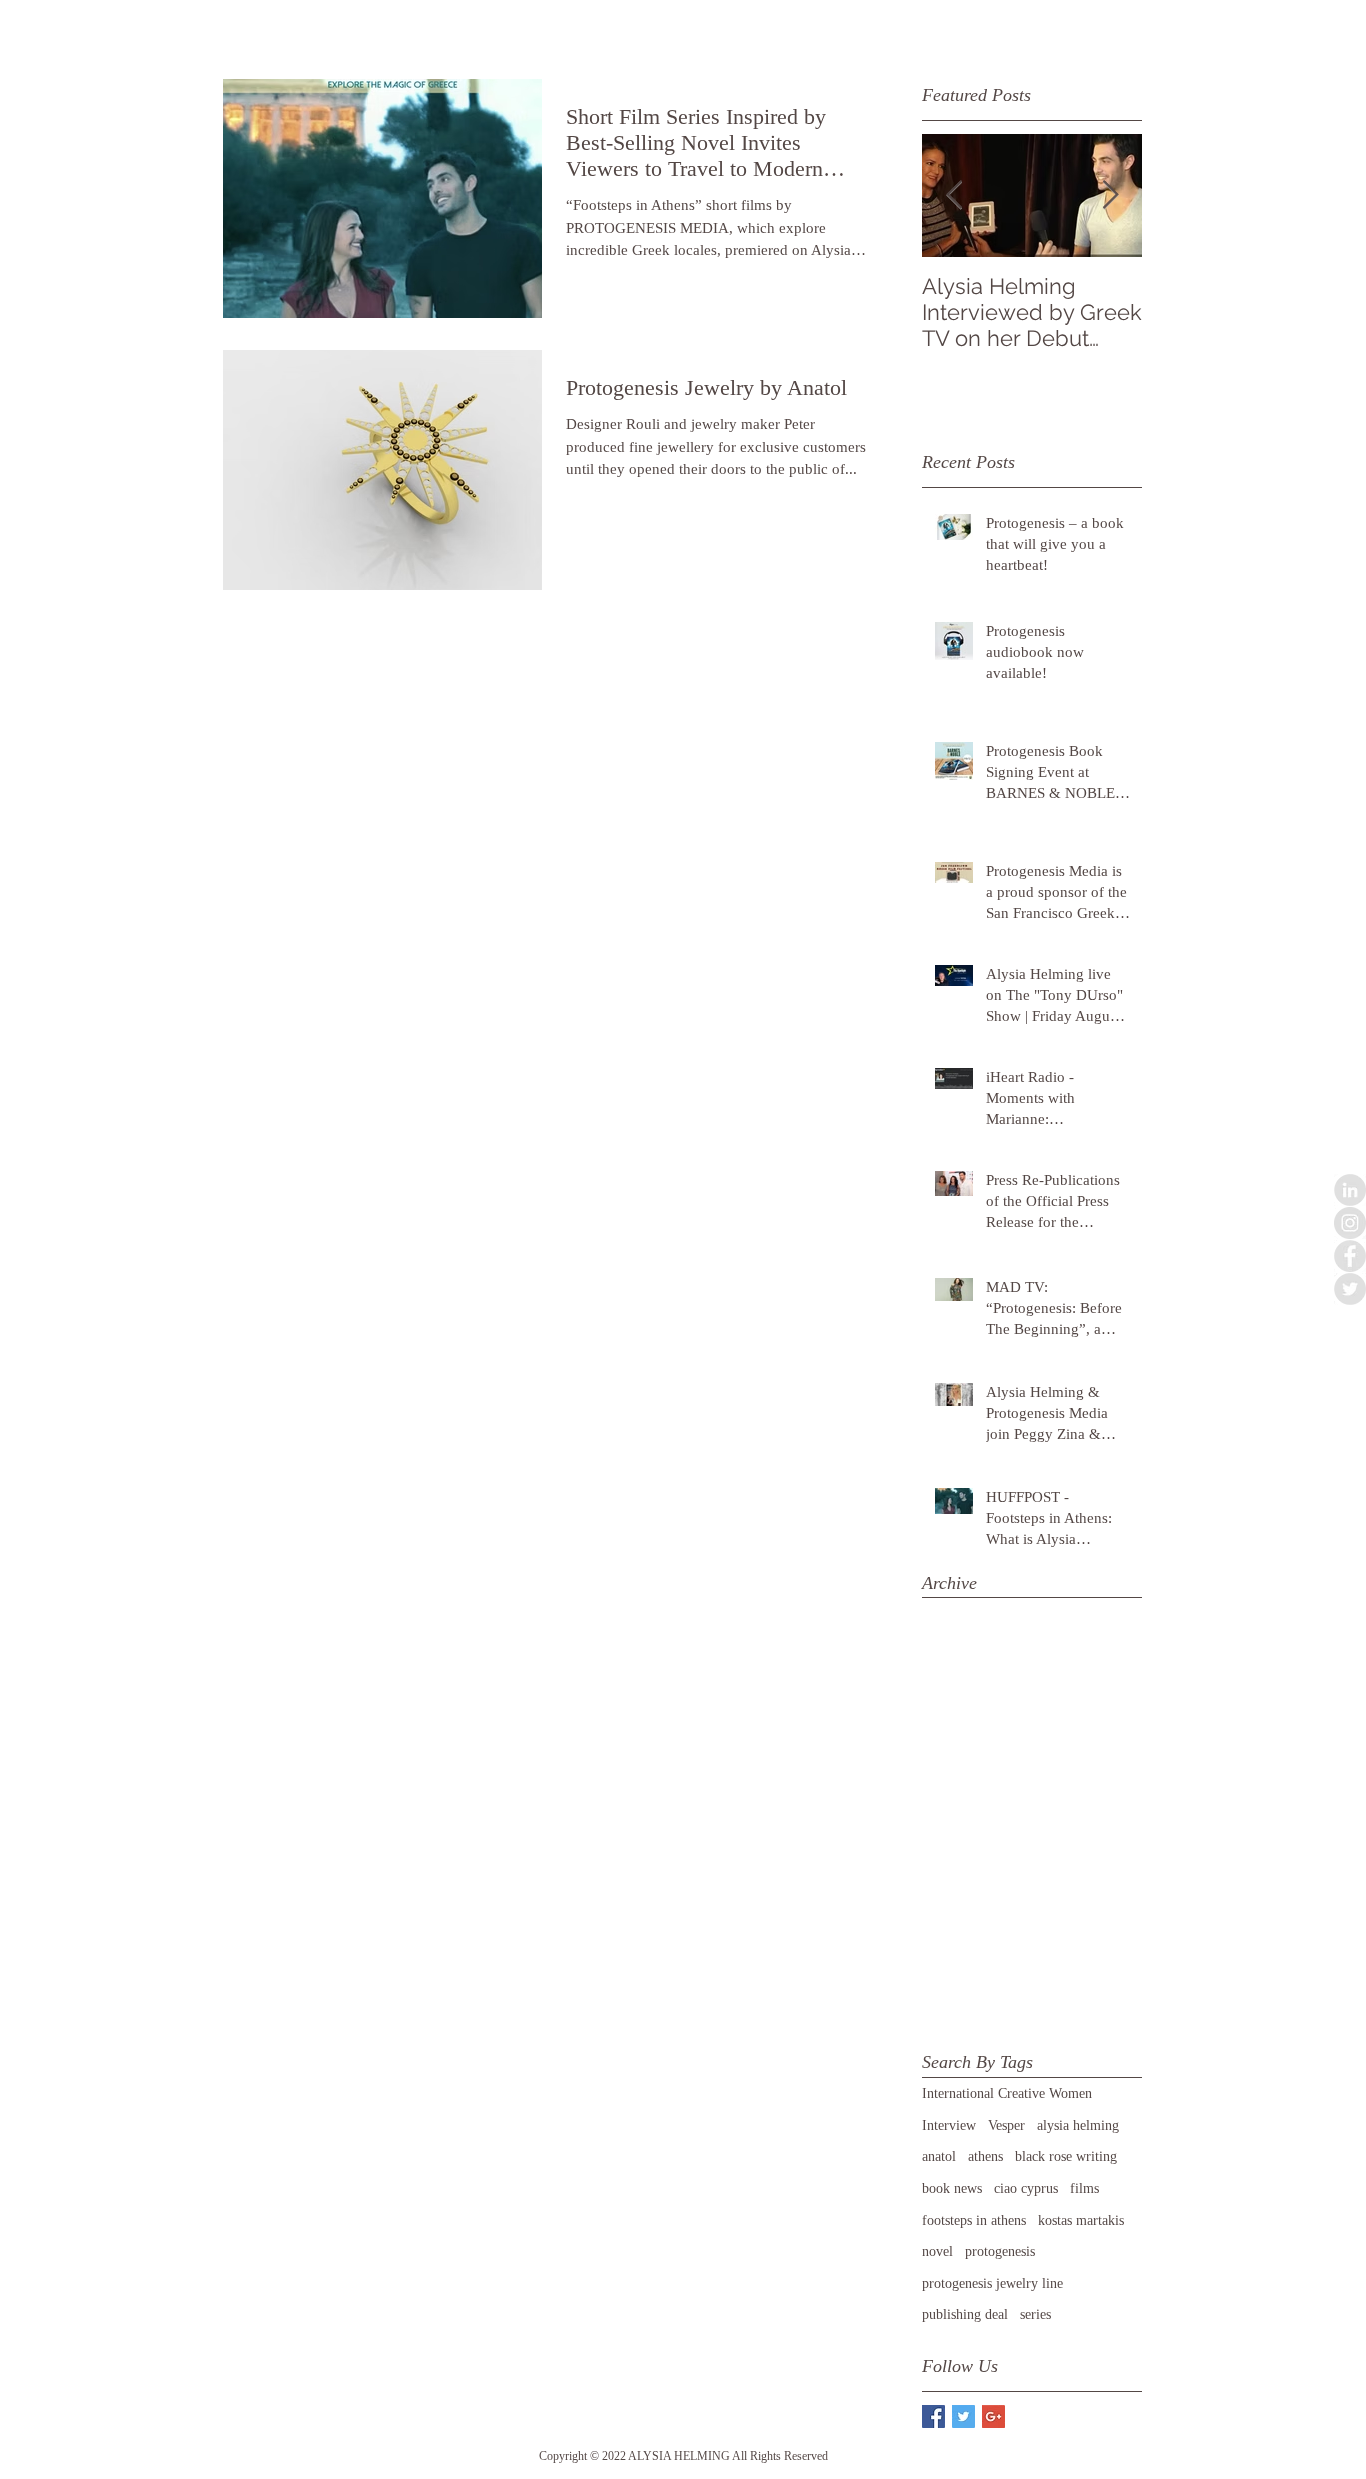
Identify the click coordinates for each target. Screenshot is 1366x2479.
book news (952, 2188)
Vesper (1006, 2125)
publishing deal (965, 2314)
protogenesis (1000, 2251)
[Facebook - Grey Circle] (1350, 1256)
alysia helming (1078, 2125)
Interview (949, 2125)
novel (937, 2251)
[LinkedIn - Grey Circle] (1350, 1190)
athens (985, 2156)
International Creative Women (1007, 2093)
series (1035, 2314)
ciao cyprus (1026, 2188)
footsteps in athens (974, 2220)
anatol (939, 2156)
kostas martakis (1081, 2220)
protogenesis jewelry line (992, 2283)
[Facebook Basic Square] (933, 2416)
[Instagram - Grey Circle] (1350, 1223)
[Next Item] (1110, 195)
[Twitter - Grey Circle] (1350, 1289)
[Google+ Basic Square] (993, 2416)
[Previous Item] (954, 195)
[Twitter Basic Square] (963, 2416)
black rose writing (1066, 2156)
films (1084, 2188)
